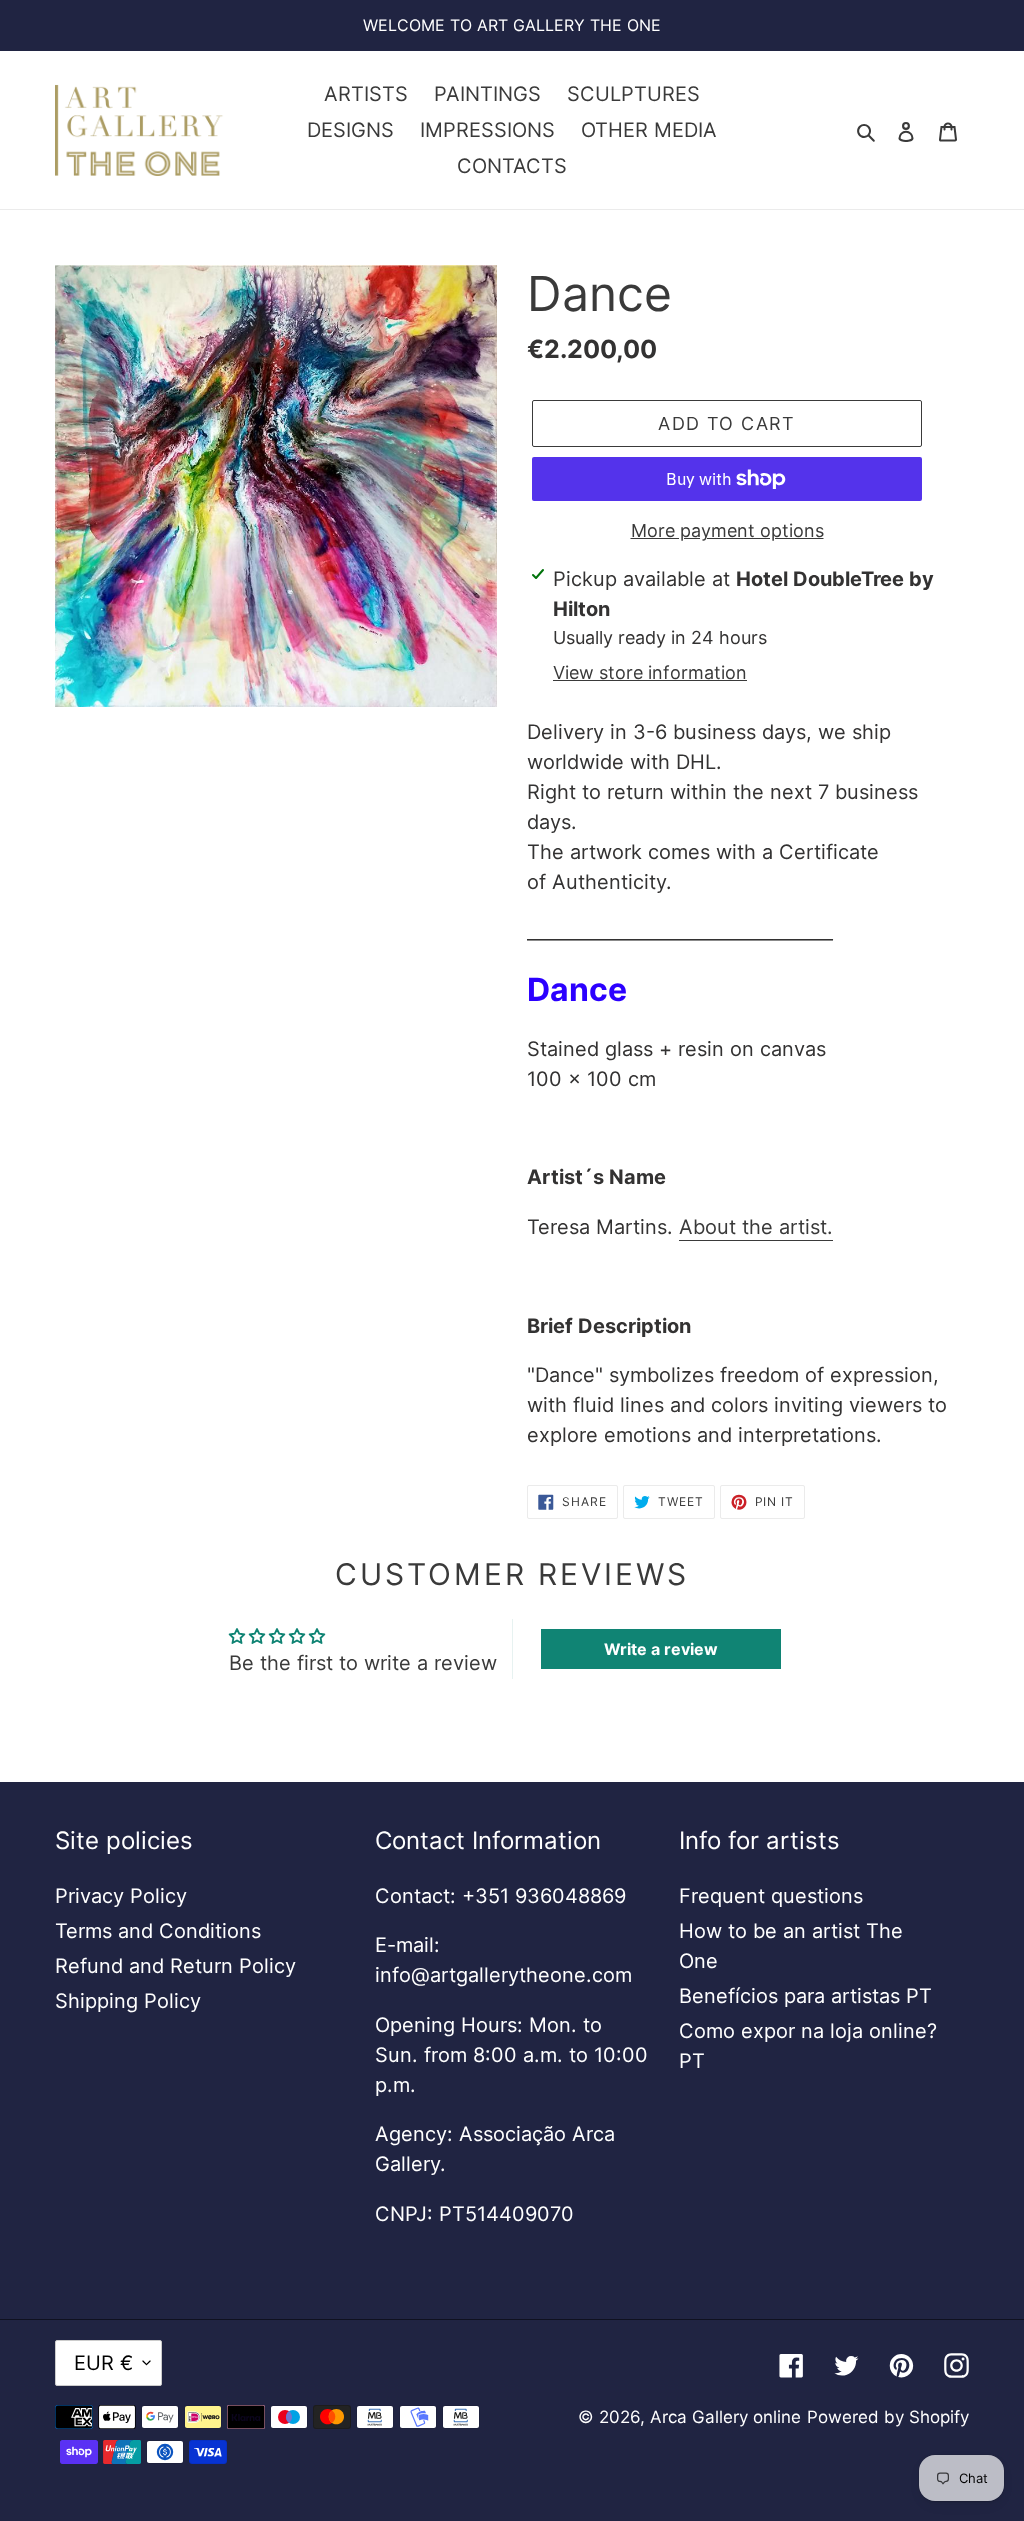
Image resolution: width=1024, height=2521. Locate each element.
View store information (650, 672)
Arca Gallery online (725, 2417)
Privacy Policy (121, 1896)
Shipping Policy (128, 2001)
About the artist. (756, 1227)
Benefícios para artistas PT (805, 1996)
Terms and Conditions (158, 1931)
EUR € (103, 2363)
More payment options (727, 530)
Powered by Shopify (888, 2417)
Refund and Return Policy (175, 1966)
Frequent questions (771, 1896)
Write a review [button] (661, 1649)
